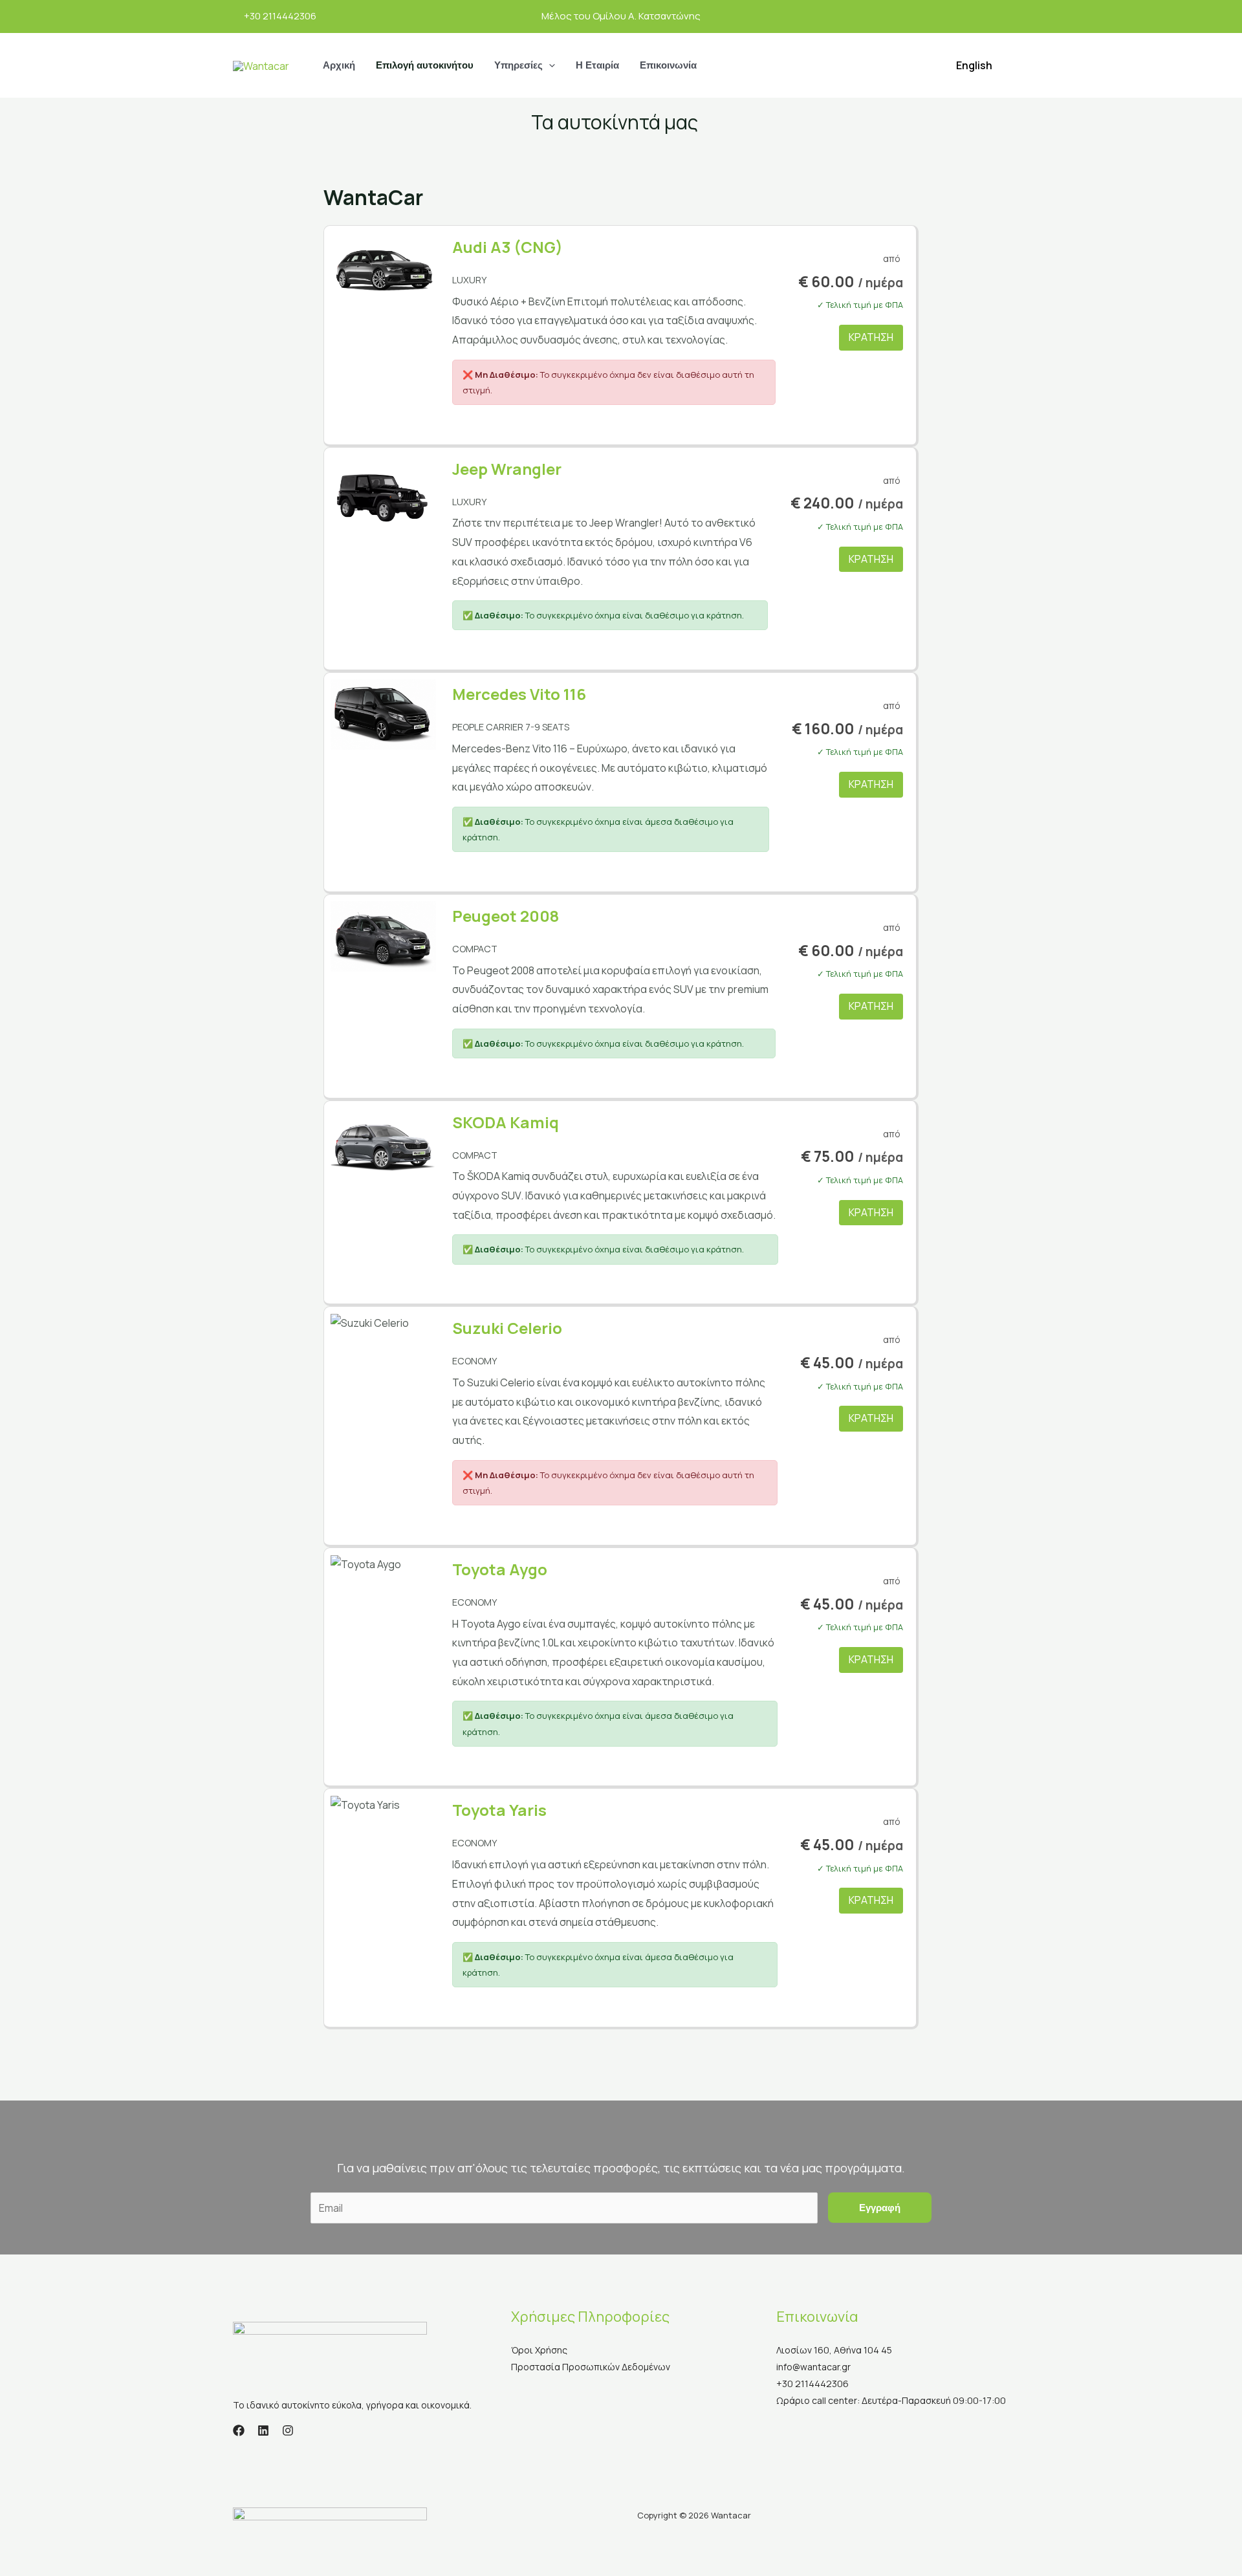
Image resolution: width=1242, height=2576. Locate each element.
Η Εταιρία (597, 65)
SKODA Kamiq (506, 1122)
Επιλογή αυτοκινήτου (425, 65)
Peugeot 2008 (506, 916)
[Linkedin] (263, 2430)
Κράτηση (871, 337)
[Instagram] (288, 2430)
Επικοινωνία (668, 65)
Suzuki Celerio (507, 1328)
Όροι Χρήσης (539, 2350)
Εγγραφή (880, 2208)
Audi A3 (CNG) (507, 247)
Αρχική (339, 65)
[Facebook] (239, 2430)
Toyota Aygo (500, 1569)
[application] (549, 65)
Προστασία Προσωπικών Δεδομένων (591, 2367)
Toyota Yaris (499, 1810)
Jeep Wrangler (507, 469)
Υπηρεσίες (518, 65)
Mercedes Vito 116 (519, 694)
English (974, 65)
